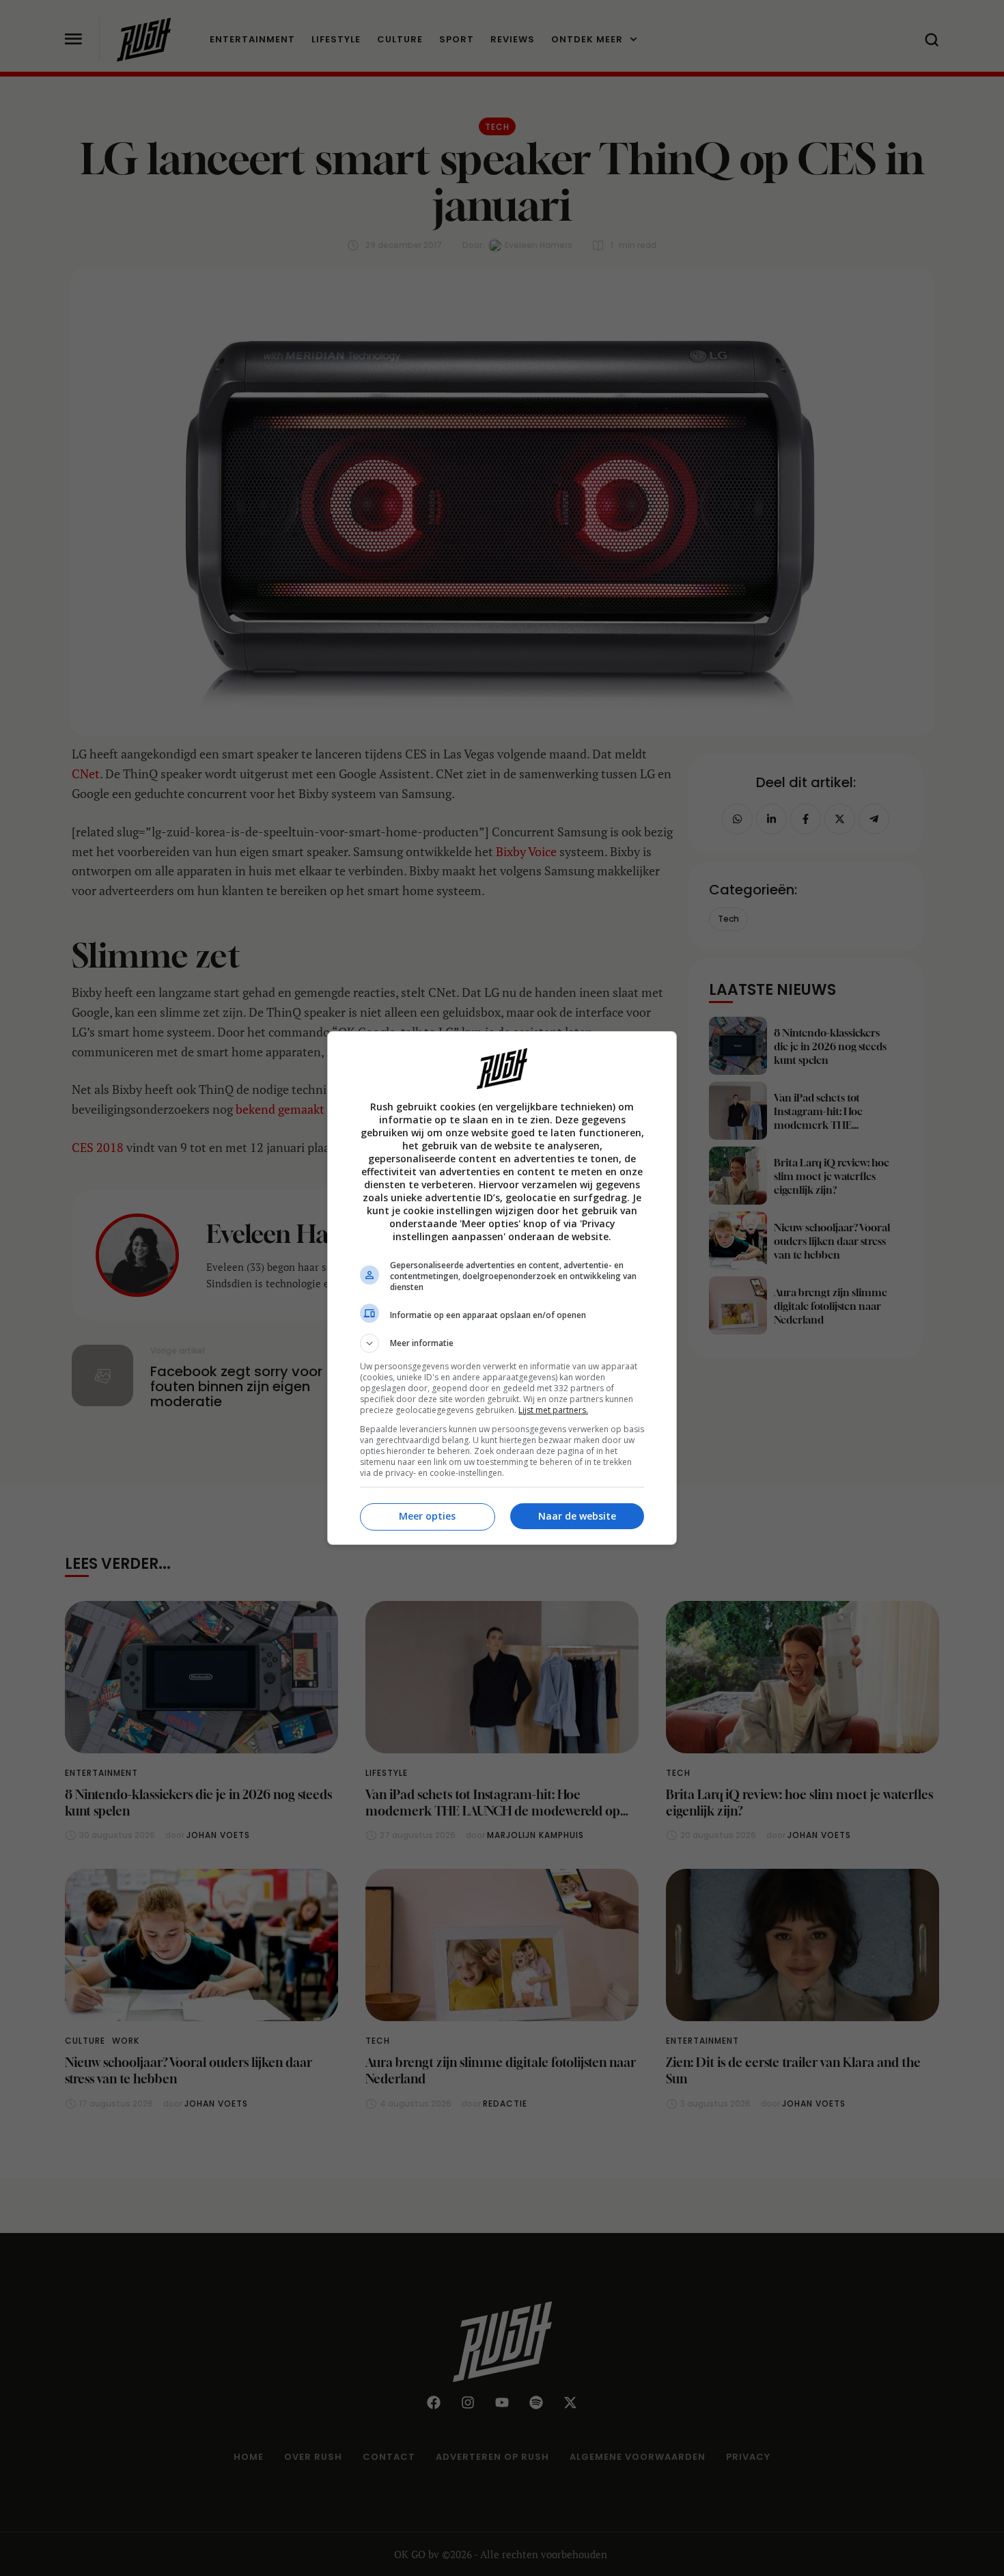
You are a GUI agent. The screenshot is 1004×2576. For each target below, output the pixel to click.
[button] (502, 1343)
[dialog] (502, 1288)
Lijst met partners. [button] (553, 1410)
